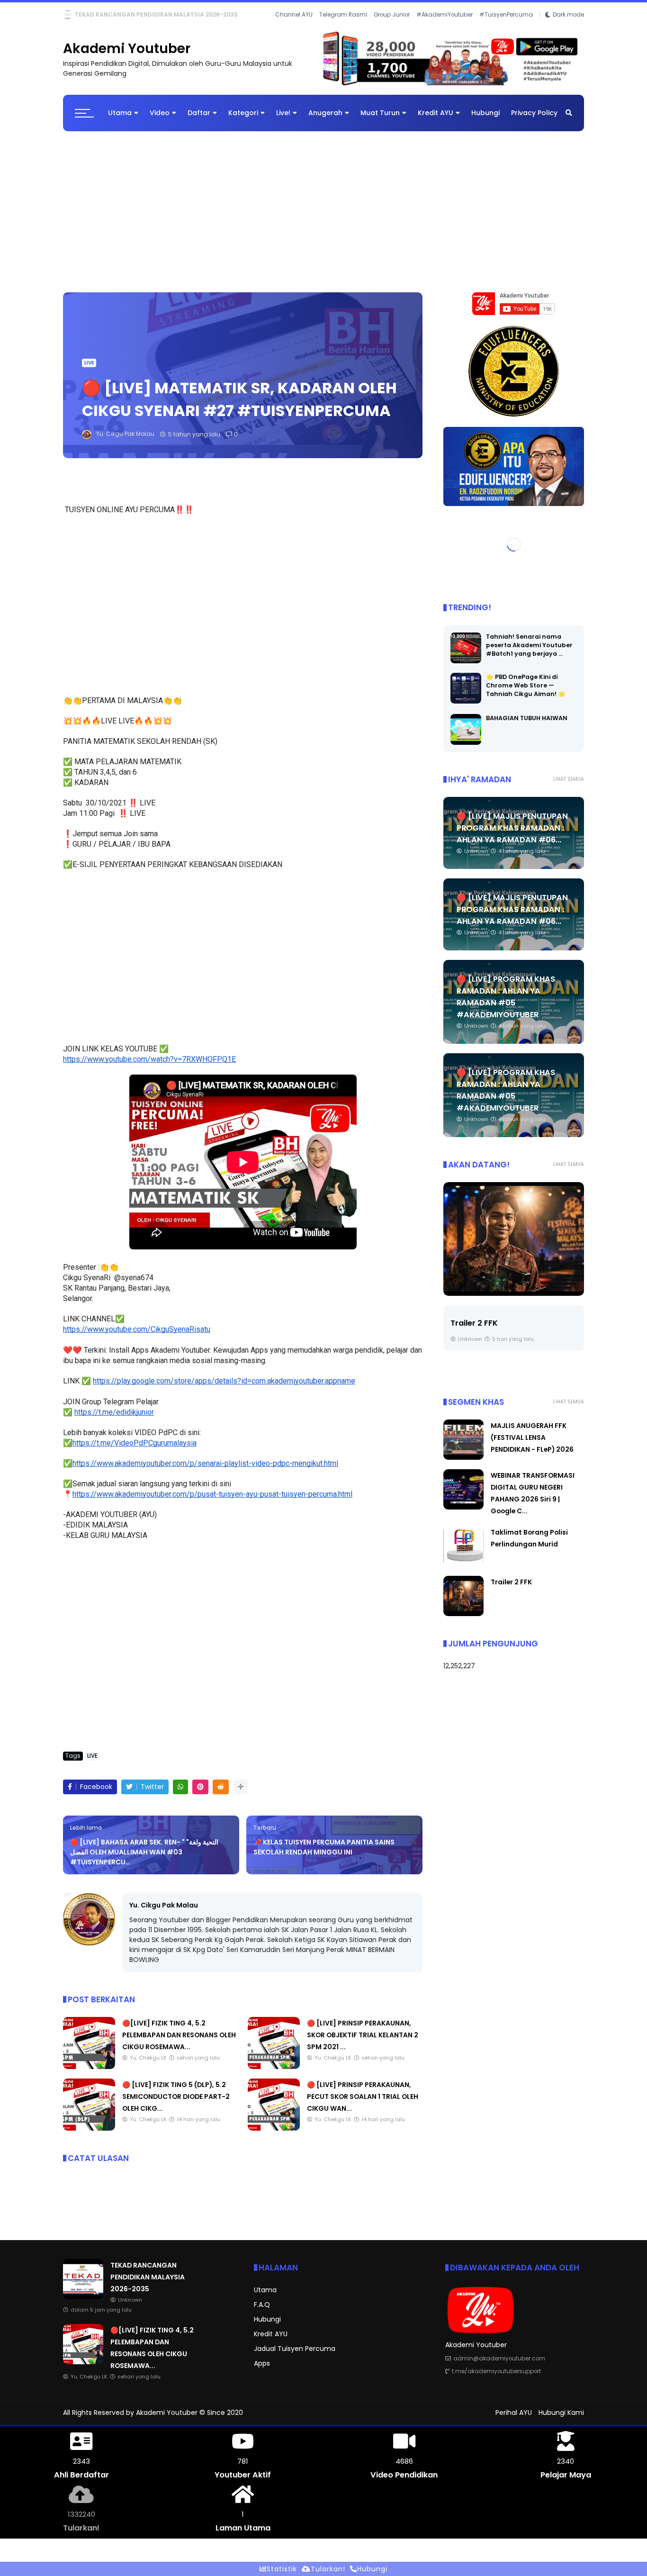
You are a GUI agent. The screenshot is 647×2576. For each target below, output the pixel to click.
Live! (283, 121)
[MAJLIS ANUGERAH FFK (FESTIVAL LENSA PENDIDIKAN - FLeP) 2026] (463, 1465)
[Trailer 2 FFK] (514, 1247)
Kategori (243, 121)
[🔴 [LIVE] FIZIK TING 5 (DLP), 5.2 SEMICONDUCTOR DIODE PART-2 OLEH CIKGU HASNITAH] (89, 2136)
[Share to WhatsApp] (180, 1795)
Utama (120, 121)
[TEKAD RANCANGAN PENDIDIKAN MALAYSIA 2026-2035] (83, 2305)
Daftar (199, 121)
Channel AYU (294, 28)
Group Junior (392, 28)
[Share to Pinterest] (200, 1795)
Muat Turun (380, 121)
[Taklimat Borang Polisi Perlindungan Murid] (463, 1572)
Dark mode (568, 28)
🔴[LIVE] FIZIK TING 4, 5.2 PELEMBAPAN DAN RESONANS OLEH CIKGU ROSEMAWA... (216, 14)
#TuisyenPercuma (506, 28)
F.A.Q (262, 2313)
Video (160, 121)
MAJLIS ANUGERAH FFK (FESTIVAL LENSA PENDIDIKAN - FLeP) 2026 (532, 1446)
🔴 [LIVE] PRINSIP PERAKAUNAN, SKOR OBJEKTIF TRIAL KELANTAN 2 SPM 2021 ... (363, 2043)
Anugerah (325, 121)
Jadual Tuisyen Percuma (295, 2357)
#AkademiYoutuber (445, 28)
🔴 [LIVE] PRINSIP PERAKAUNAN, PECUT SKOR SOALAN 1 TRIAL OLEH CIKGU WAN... (363, 2105)
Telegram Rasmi (343, 28)
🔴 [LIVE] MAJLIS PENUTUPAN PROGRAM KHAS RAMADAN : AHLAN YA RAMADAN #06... (512, 836)
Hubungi (485, 121)
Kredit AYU (436, 121)
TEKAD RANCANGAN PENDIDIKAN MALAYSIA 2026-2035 (148, 2285)
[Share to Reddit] (221, 1795)
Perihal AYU (514, 2421)
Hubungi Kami (561, 2421)
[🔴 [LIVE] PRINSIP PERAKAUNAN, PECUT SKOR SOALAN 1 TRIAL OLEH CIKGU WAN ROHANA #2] (274, 2136)
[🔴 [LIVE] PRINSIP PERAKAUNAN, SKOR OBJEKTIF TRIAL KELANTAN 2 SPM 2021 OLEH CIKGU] (274, 2075)
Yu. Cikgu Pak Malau (164, 1913)
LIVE (71, 14)
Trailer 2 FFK (474, 1331)
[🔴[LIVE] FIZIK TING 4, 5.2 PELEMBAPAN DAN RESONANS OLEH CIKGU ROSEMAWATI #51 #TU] (89, 17)
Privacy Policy (534, 121)
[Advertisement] (323, 215)
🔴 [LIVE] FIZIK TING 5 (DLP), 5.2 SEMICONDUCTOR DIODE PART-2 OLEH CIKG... (176, 2105)
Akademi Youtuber (127, 57)
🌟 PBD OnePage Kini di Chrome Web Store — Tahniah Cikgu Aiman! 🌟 (526, 693)
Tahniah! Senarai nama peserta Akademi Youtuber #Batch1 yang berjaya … (529, 653)
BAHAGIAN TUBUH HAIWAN (527, 726)
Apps (262, 2371)
